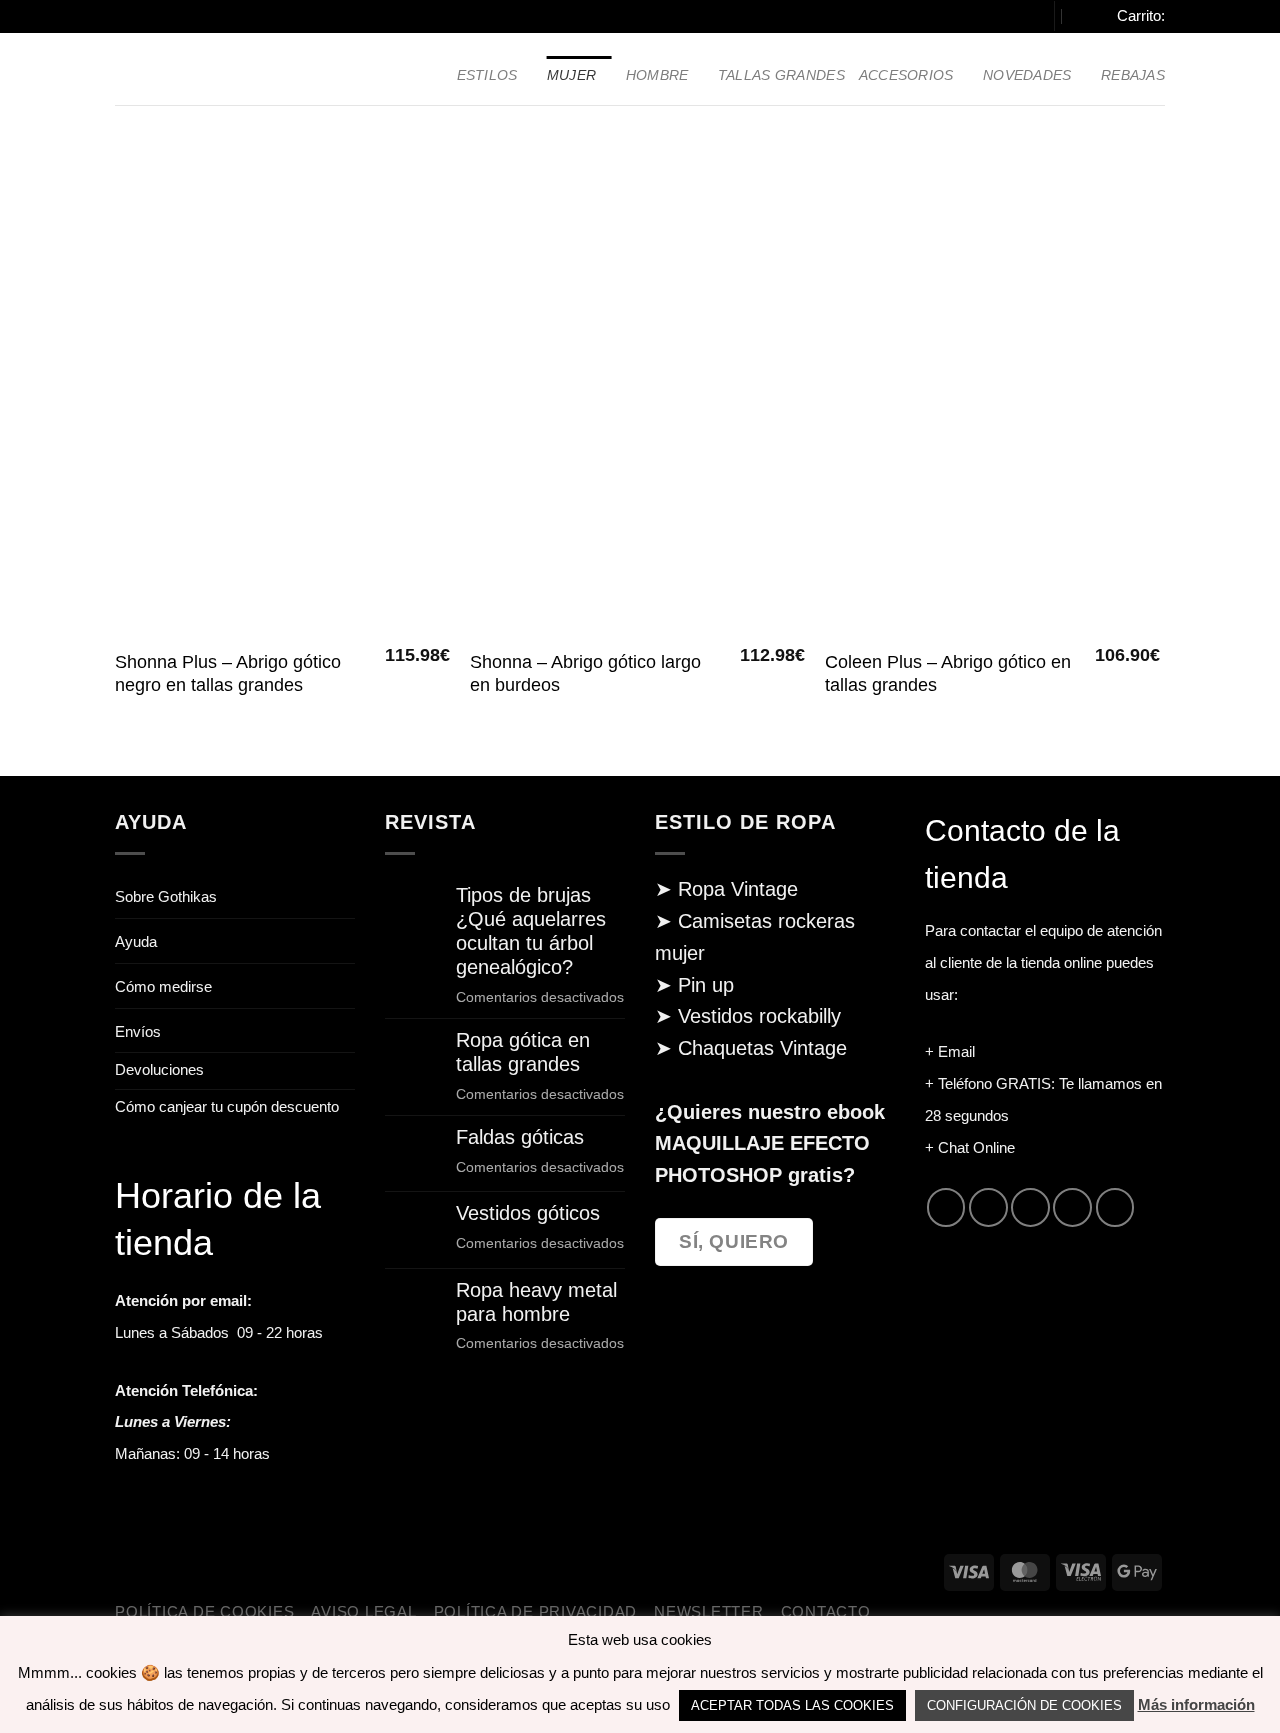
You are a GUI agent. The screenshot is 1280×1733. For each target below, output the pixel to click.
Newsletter (709, 1611)
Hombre (657, 75)
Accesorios (906, 75)
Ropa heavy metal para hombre (536, 1302)
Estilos (487, 75)
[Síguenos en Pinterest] (1072, 1207)
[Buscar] (1023, 16)
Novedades (1027, 75)
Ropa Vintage (738, 889)
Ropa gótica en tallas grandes (523, 1052)
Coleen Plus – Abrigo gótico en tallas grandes (948, 673)
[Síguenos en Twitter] (1030, 1207)
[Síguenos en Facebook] (946, 1207)
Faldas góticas (520, 1137)
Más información (1196, 1704)
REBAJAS (1133, 75)
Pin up (706, 985)
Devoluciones (159, 1070)
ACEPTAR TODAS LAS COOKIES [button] (792, 1705)
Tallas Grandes (781, 75)
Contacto (826, 1611)
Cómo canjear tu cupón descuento (227, 1107)
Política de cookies (204, 1611)
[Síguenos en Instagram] (988, 1207)
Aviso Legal (363, 1611)
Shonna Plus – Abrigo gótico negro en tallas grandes (228, 673)
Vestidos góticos (528, 1213)
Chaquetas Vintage (762, 1048)
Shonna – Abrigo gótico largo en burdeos (585, 673)
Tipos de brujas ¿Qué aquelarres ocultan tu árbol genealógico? (531, 930)
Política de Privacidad (536, 1611)
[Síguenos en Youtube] (1115, 1207)
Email (956, 1052)
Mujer (571, 75)
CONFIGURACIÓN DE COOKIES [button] (1024, 1705)
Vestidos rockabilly (759, 1016)
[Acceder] (1085, 15)
